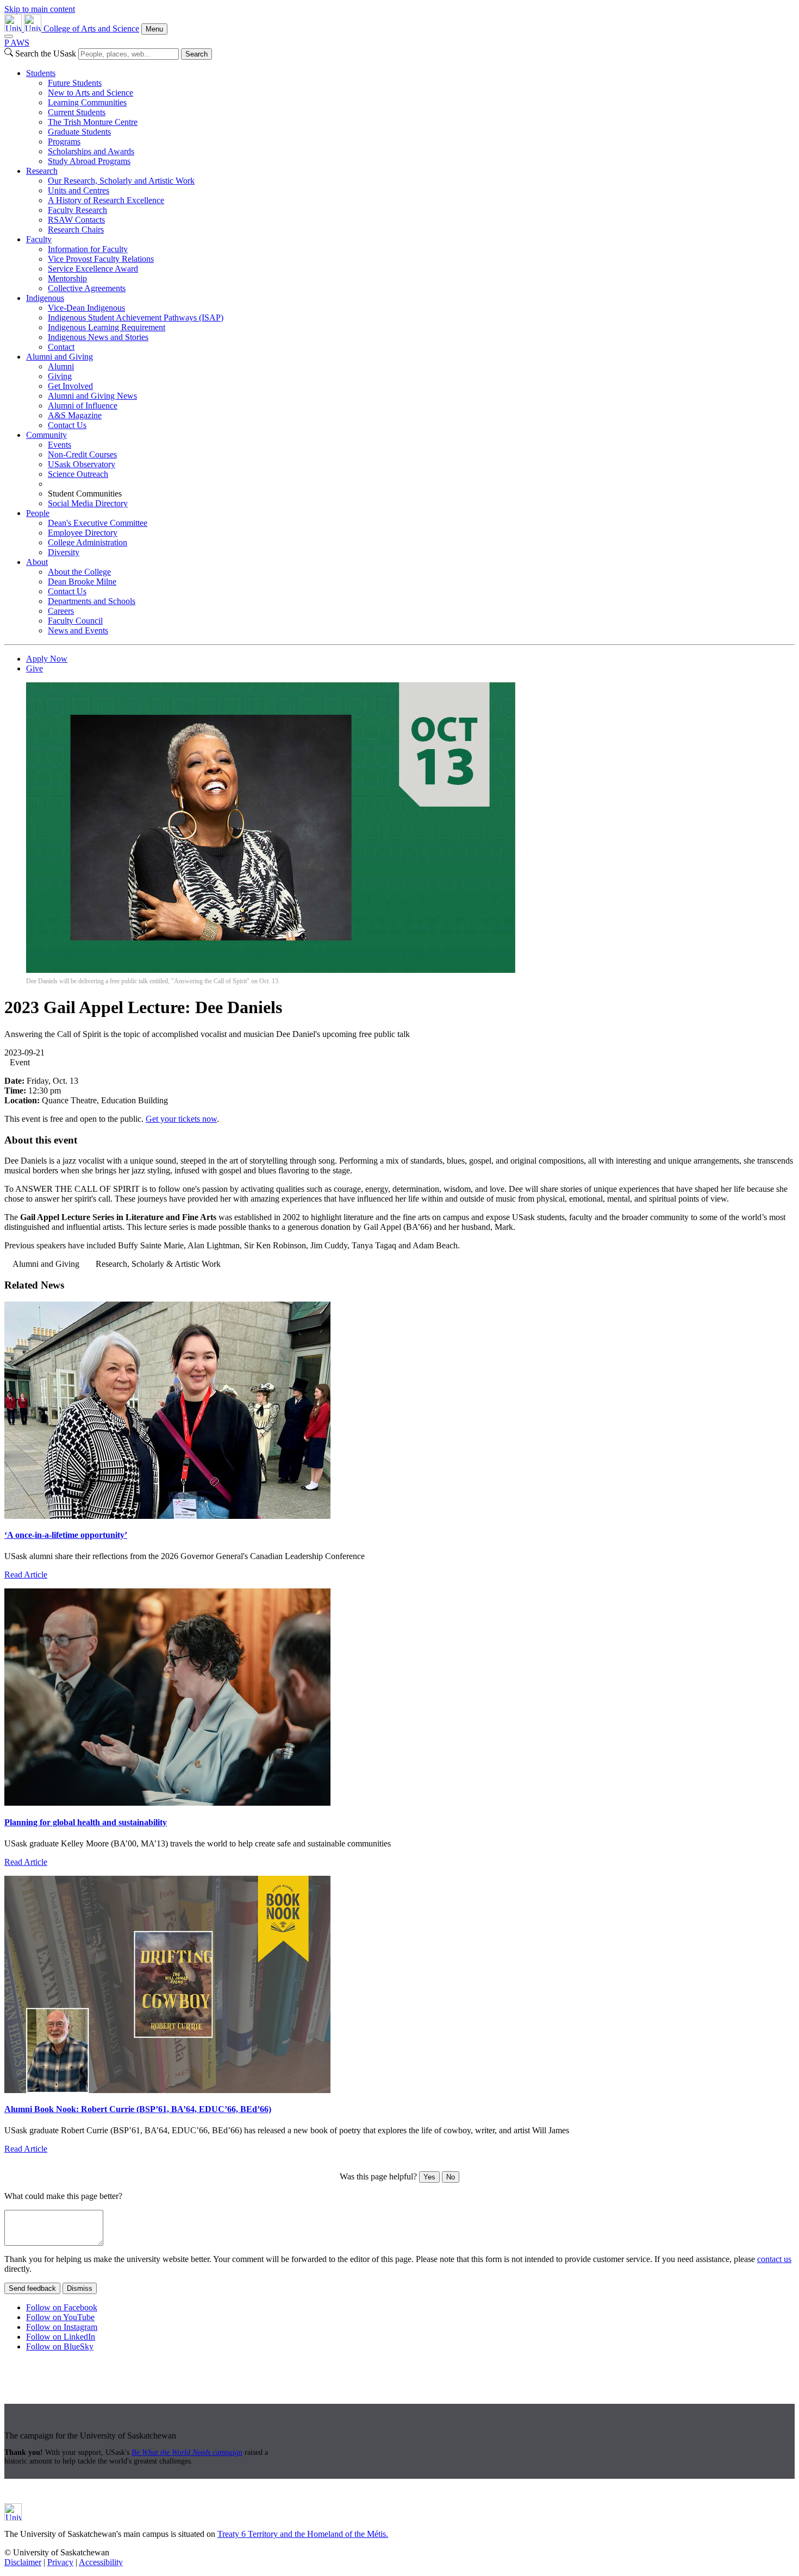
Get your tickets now (181, 1119)
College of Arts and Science (91, 29)
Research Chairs (76, 230)
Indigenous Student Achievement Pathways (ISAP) (136, 318)
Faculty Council (75, 621)
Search (196, 54)
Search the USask (46, 54)
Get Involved (70, 386)
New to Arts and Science (90, 93)
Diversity (64, 552)
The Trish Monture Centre (93, 122)
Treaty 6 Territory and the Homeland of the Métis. (303, 2534)
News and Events (78, 630)
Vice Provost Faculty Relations (101, 259)
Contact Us (67, 425)
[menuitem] (410, 117)
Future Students (75, 83)
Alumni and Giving (60, 357)
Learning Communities (87, 102)
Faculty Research (77, 210)
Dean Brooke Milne (82, 582)
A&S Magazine (75, 415)
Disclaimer (23, 2562)
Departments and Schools (92, 601)
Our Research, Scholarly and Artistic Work (121, 181)
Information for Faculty (88, 249)
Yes (429, 2177)
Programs (64, 142)
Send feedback (32, 2288)
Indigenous (45, 298)
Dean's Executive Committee (98, 523)
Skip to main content (40, 9)
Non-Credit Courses (82, 454)
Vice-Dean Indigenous (86, 308)
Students (41, 73)
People (38, 513)
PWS (17, 43)
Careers (61, 611)
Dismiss (80, 2288)
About (37, 562)
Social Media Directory (88, 503)
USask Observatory (82, 464)
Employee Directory (83, 533)
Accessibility (101, 2562)
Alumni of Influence (83, 406)
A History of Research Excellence (106, 200)
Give (35, 668)
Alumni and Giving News (92, 396)
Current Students (77, 112)
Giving (60, 376)
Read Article (26, 1575)
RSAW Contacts (76, 220)
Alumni (61, 366)
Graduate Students (79, 132)
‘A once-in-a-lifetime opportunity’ (66, 1535)
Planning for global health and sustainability (86, 1822)
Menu (154, 29)
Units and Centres (79, 190)
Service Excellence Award (93, 269)
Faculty (39, 239)
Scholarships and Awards (91, 151)
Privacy (60, 2562)
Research (42, 171)
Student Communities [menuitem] (85, 494)
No (451, 2177)
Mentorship (67, 278)
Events (60, 445)
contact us (774, 2259)
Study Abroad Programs (89, 161)
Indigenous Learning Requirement (107, 327)
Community (46, 435)
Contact (61, 347)
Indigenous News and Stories (98, 337)
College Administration (88, 542)
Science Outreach (78, 474)
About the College (79, 572)
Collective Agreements (87, 288)
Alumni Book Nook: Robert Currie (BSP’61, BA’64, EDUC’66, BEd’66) (138, 2109)
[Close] (9, 36)
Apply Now (47, 659)
